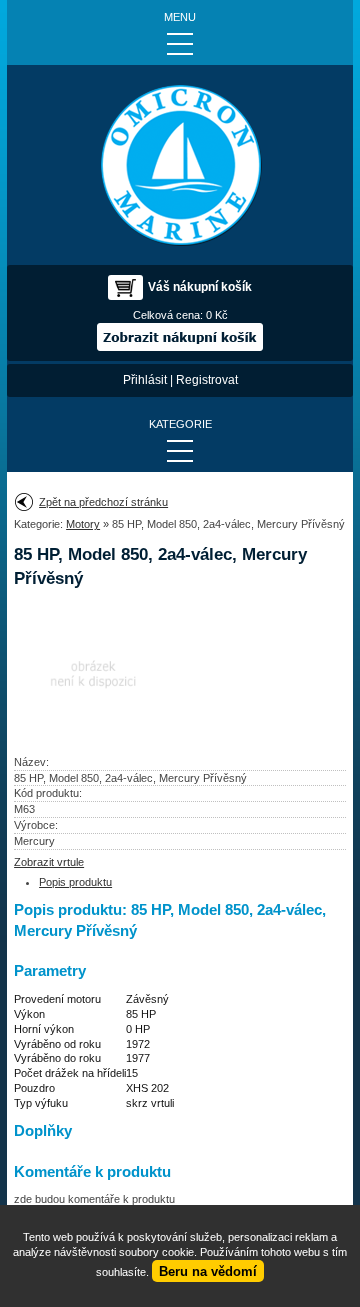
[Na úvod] (180, 165)
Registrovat (207, 380)
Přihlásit (145, 380)
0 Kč (217, 315)
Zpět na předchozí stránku (103, 502)
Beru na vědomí (208, 1271)
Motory (83, 524)
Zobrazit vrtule (49, 862)
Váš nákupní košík (200, 287)
